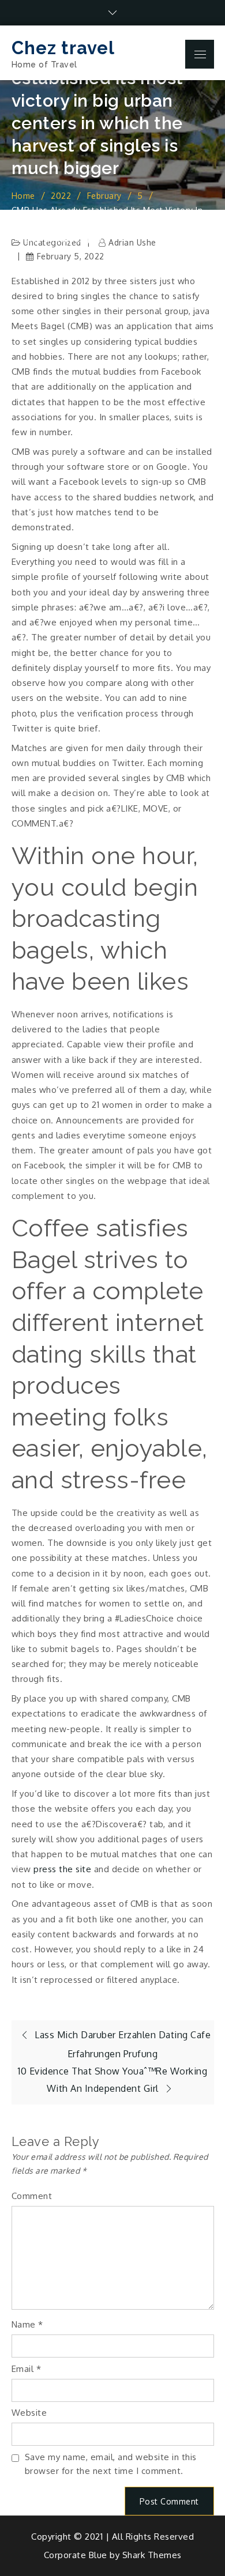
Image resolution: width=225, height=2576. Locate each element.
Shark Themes (152, 2555)
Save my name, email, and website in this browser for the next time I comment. (111, 2464)
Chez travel (63, 48)
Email (27, 2369)
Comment (32, 2196)
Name (27, 2324)
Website (29, 2413)
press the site (62, 1869)
